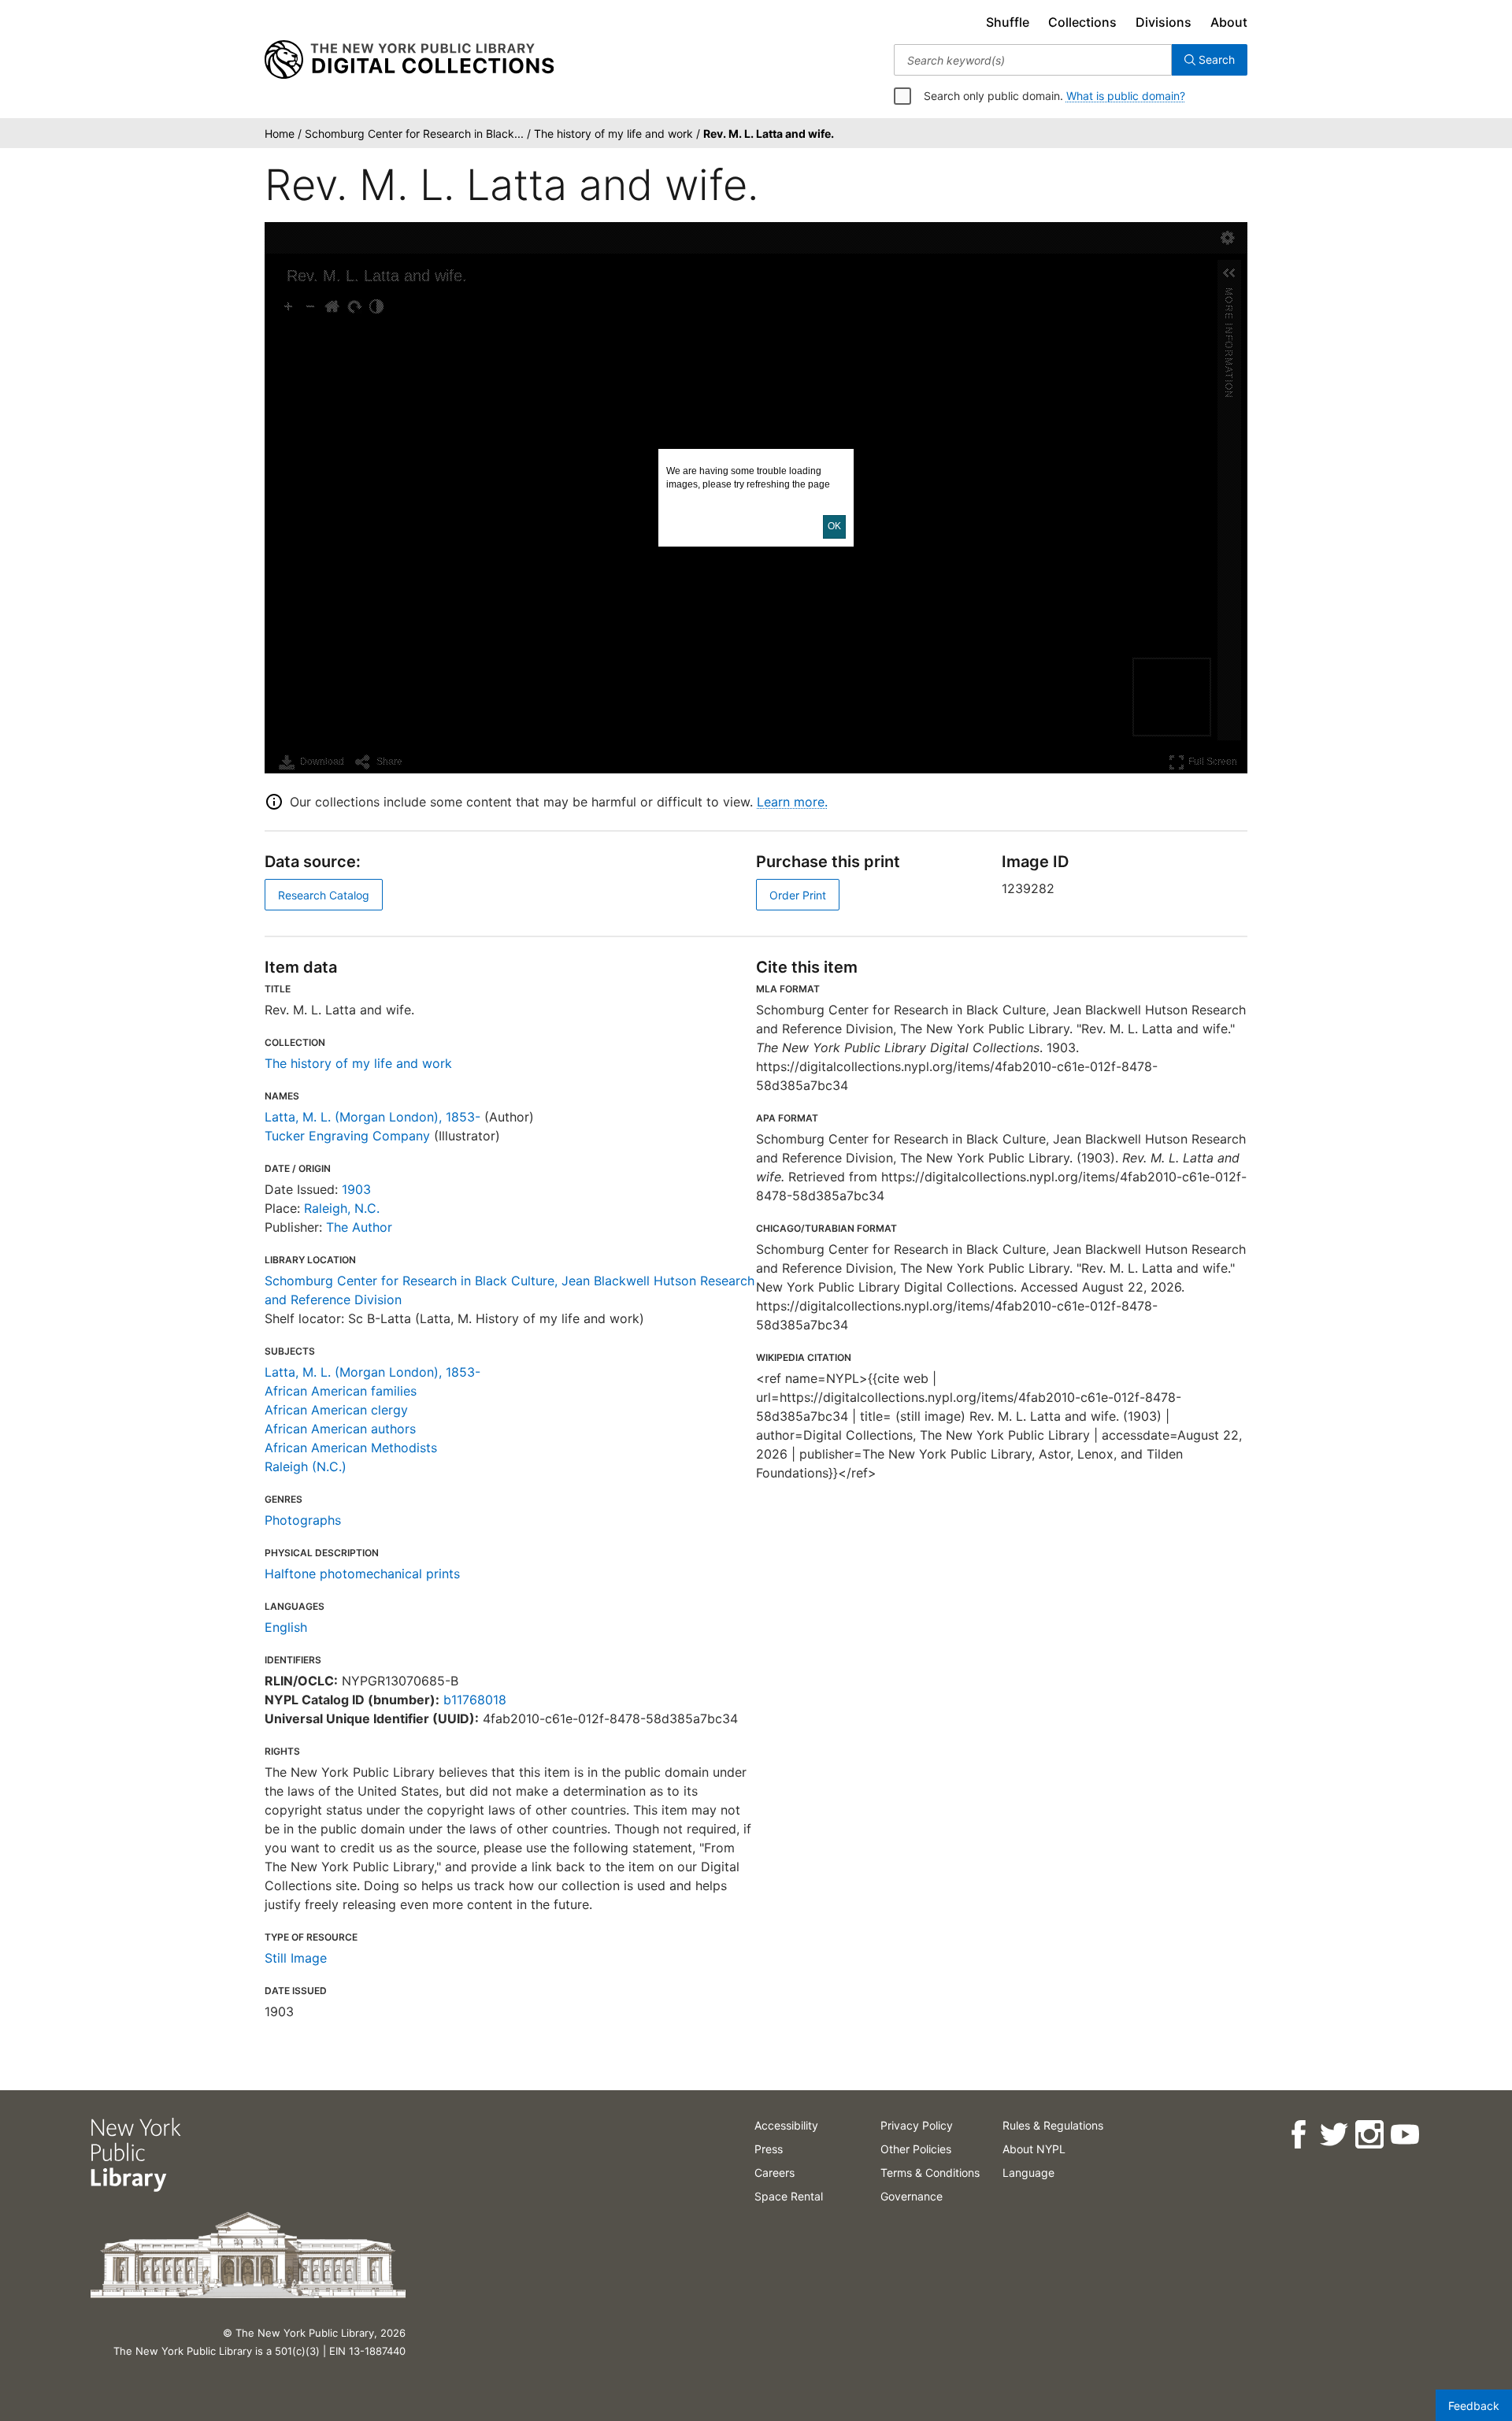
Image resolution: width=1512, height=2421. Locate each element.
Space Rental (789, 2196)
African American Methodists (351, 1448)
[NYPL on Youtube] (1404, 2135)
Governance (912, 2196)
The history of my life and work (358, 1063)
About (1229, 22)
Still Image (296, 1958)
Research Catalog (324, 895)
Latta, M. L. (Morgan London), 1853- (372, 1117)
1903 (356, 1189)
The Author (359, 1227)
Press (769, 2149)
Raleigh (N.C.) (306, 1466)
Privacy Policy (917, 2125)
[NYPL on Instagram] (1368, 2135)
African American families (341, 1391)
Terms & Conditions (930, 2173)
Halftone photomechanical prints (362, 1574)
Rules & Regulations (1053, 2125)
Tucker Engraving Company (347, 1136)
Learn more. (792, 802)
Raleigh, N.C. (342, 1208)
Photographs (303, 1520)
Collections (1082, 22)
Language (1028, 2173)
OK (834, 526)
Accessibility (786, 2125)
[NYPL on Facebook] (1297, 2135)
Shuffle (1008, 22)
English (286, 1627)
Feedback (1474, 2406)
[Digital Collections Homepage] (409, 60)
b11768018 (475, 1700)
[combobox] (1033, 60)
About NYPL (1034, 2149)
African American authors (340, 1429)
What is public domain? (1126, 96)
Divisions (1164, 22)
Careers (775, 2173)
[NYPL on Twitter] (1333, 2135)
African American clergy (336, 1410)
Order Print (798, 895)
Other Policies (916, 2149)
